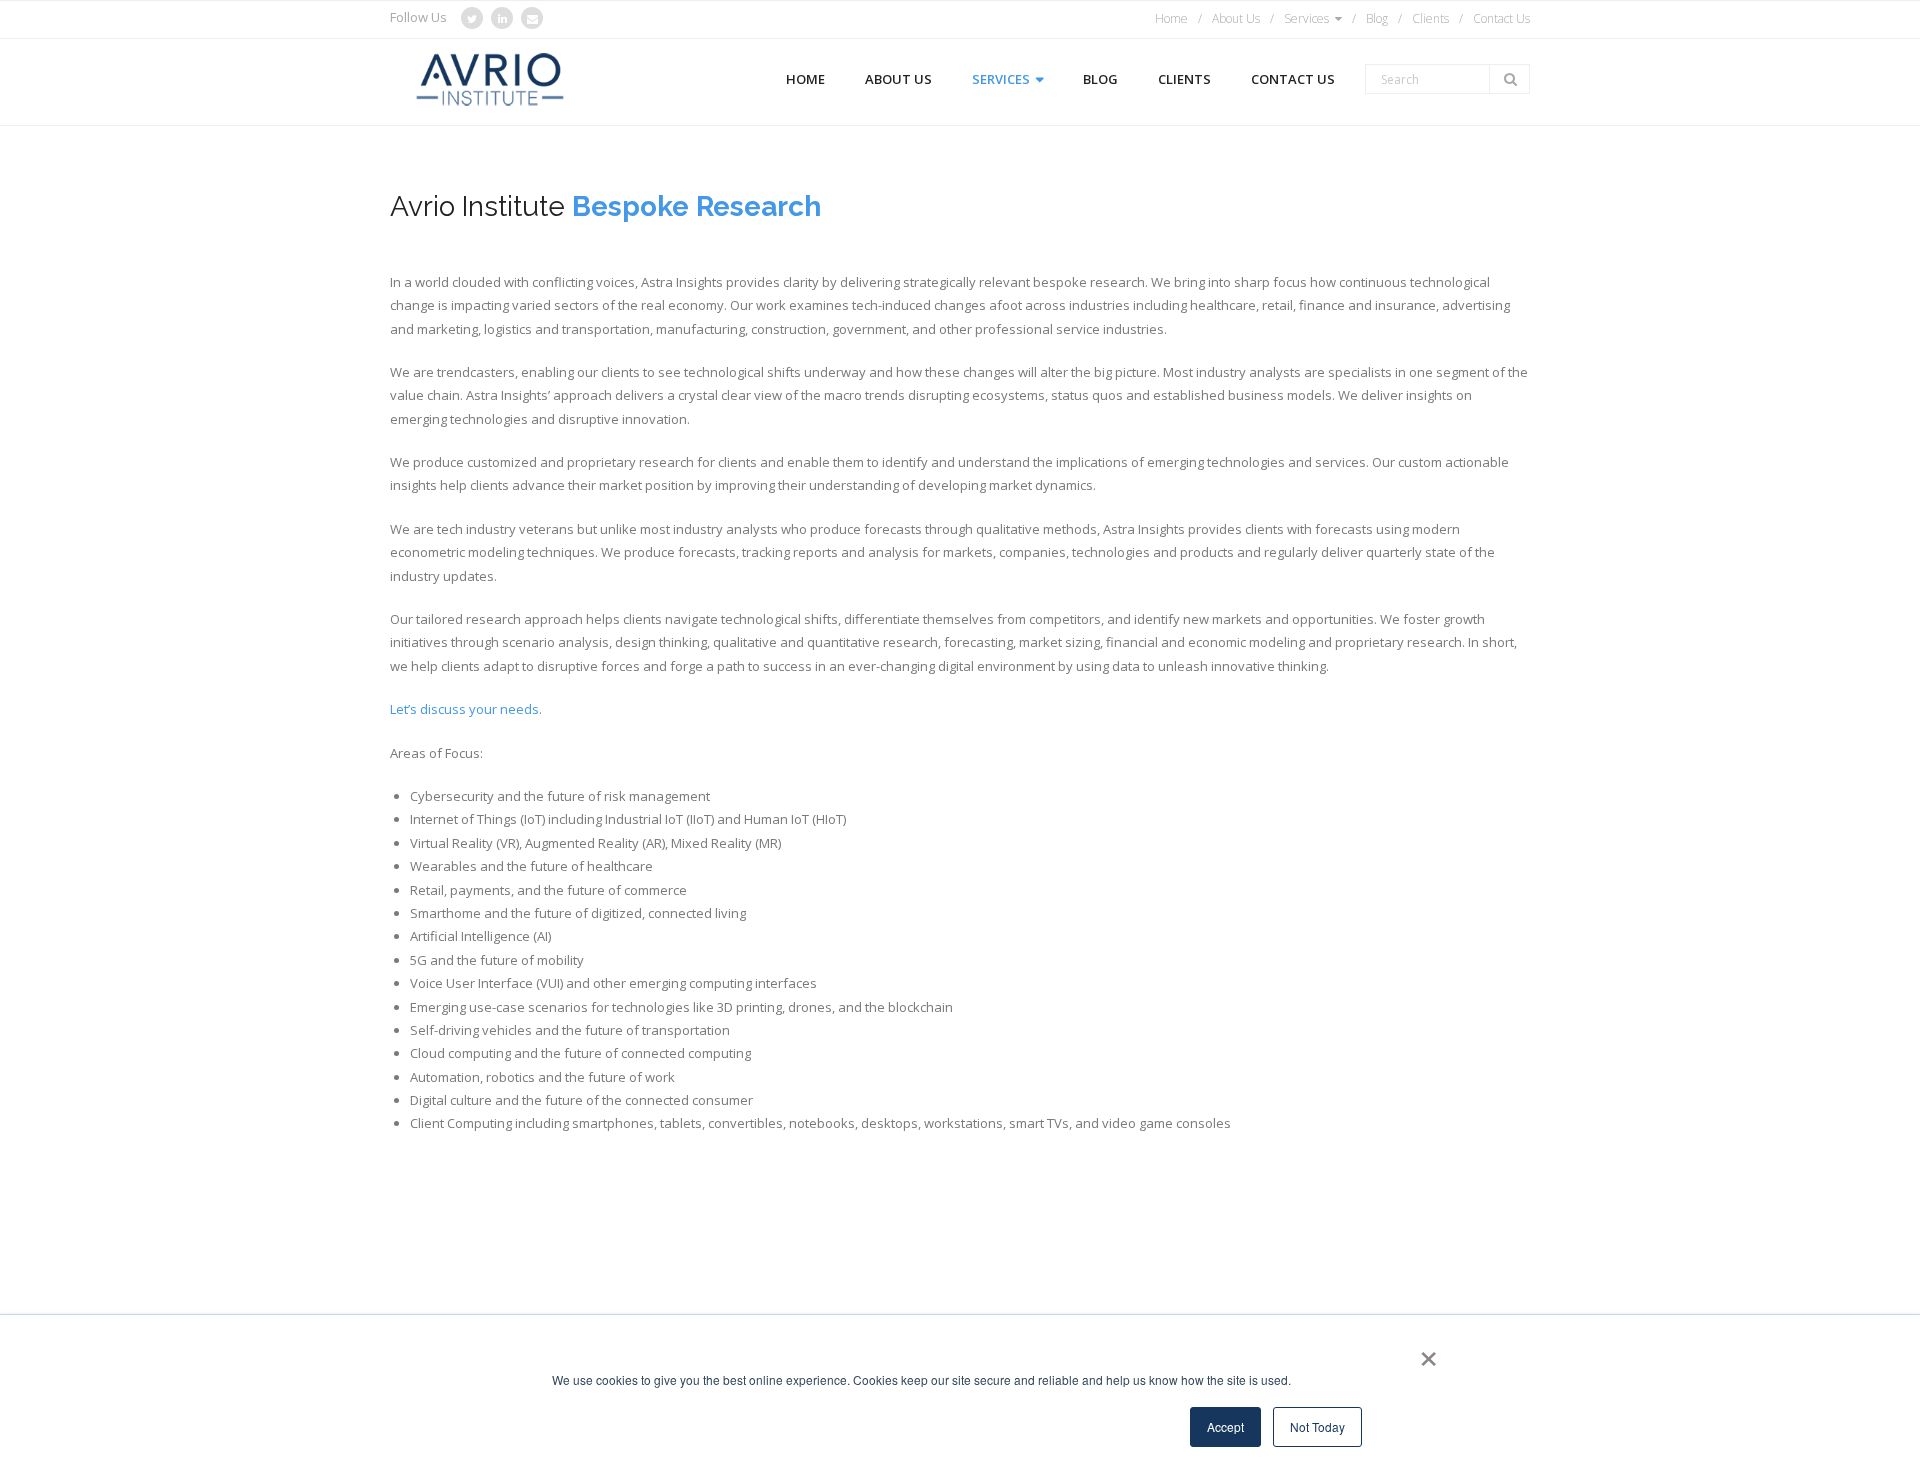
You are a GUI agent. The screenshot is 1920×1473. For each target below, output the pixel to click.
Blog (1377, 18)
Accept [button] (1225, 1426)
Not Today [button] (1317, 1426)
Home (1171, 18)
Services (1306, 18)
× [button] (1424, 1352)
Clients (1430, 18)
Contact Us (1501, 18)
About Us (1236, 18)
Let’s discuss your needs (464, 709)
